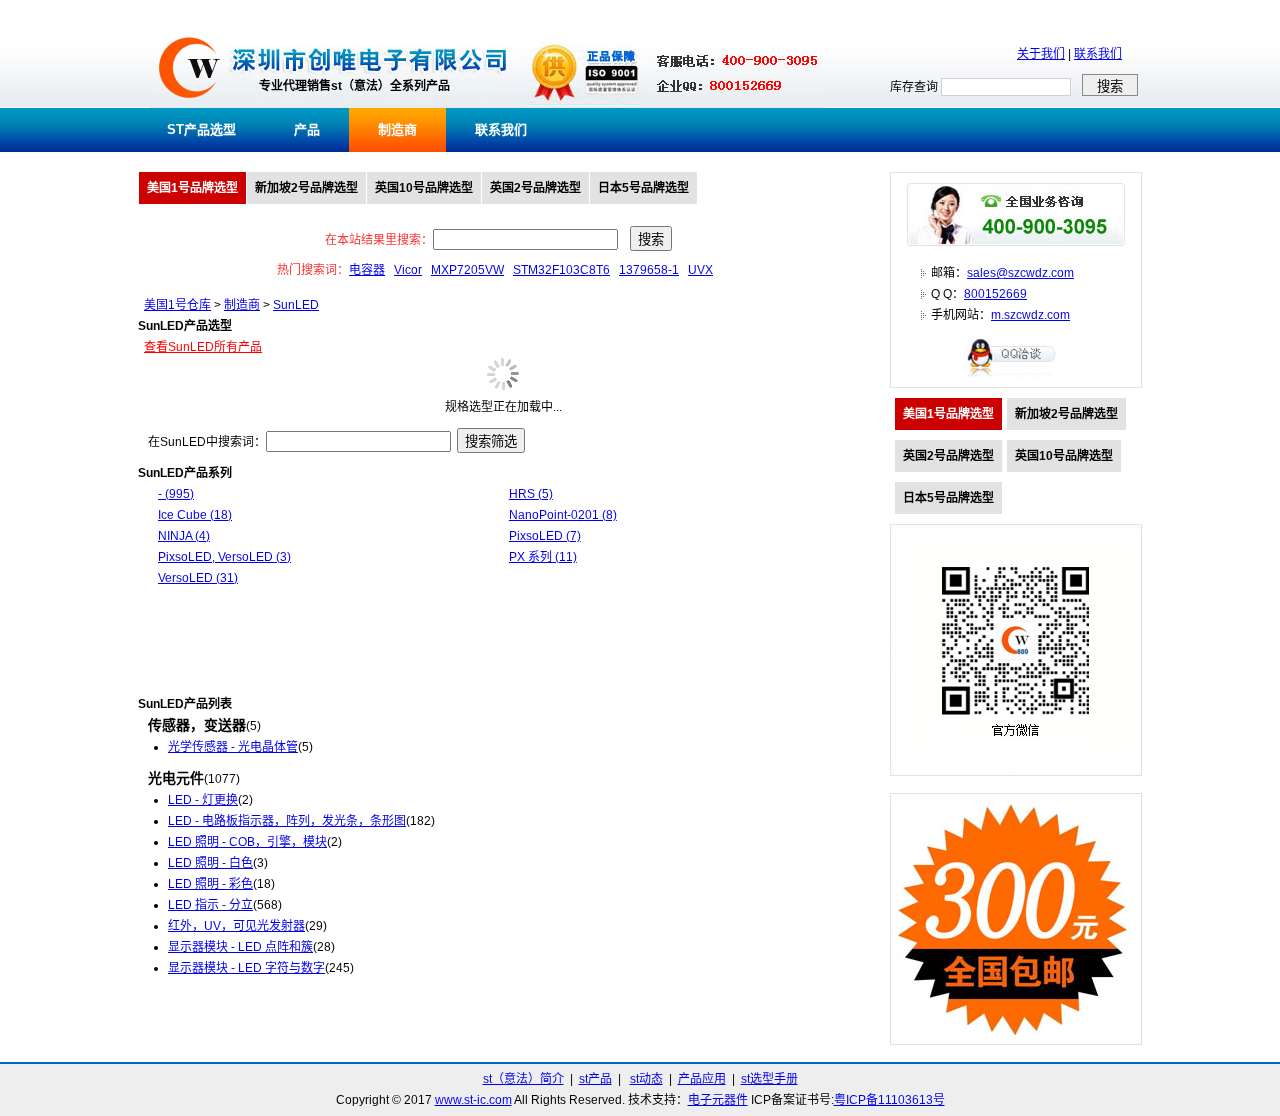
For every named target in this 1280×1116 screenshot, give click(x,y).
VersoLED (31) (198, 578)
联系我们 (1098, 54)
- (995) (176, 494)
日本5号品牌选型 (643, 188)
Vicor (408, 270)
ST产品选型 (201, 129)
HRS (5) (531, 494)
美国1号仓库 (177, 305)
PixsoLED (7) (545, 536)
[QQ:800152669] (1016, 376)
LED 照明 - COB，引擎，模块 (247, 842)
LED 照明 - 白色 (210, 863)
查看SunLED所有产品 (203, 347)
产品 (307, 129)
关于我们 (1041, 54)
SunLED (296, 305)
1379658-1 (649, 270)
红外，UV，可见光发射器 (236, 926)
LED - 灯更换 (203, 800)
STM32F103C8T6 (561, 270)
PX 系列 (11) (543, 557)
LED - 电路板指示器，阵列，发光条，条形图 (287, 821)
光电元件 (176, 778)
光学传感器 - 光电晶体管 (233, 747)
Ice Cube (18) (195, 515)
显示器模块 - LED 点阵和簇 (240, 947)
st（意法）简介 (523, 1079)
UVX (700, 270)
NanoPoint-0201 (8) (563, 515)
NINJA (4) (184, 536)
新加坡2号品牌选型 (306, 188)
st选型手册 (769, 1079)
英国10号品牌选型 (424, 188)
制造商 (397, 129)
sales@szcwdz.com (1020, 273)
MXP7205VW (467, 270)
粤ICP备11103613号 (889, 1100)
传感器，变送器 (197, 725)
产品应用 (702, 1079)
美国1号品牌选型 (192, 188)
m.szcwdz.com (1030, 315)
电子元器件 (718, 1100)
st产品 (595, 1079)
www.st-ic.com (473, 1100)
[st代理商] (189, 104)
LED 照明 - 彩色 (210, 884)
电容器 (367, 270)
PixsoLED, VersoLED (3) (224, 557)
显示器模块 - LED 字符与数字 (246, 968)
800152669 (995, 294)
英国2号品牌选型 (535, 188)
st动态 (646, 1079)
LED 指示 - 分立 (210, 905)
